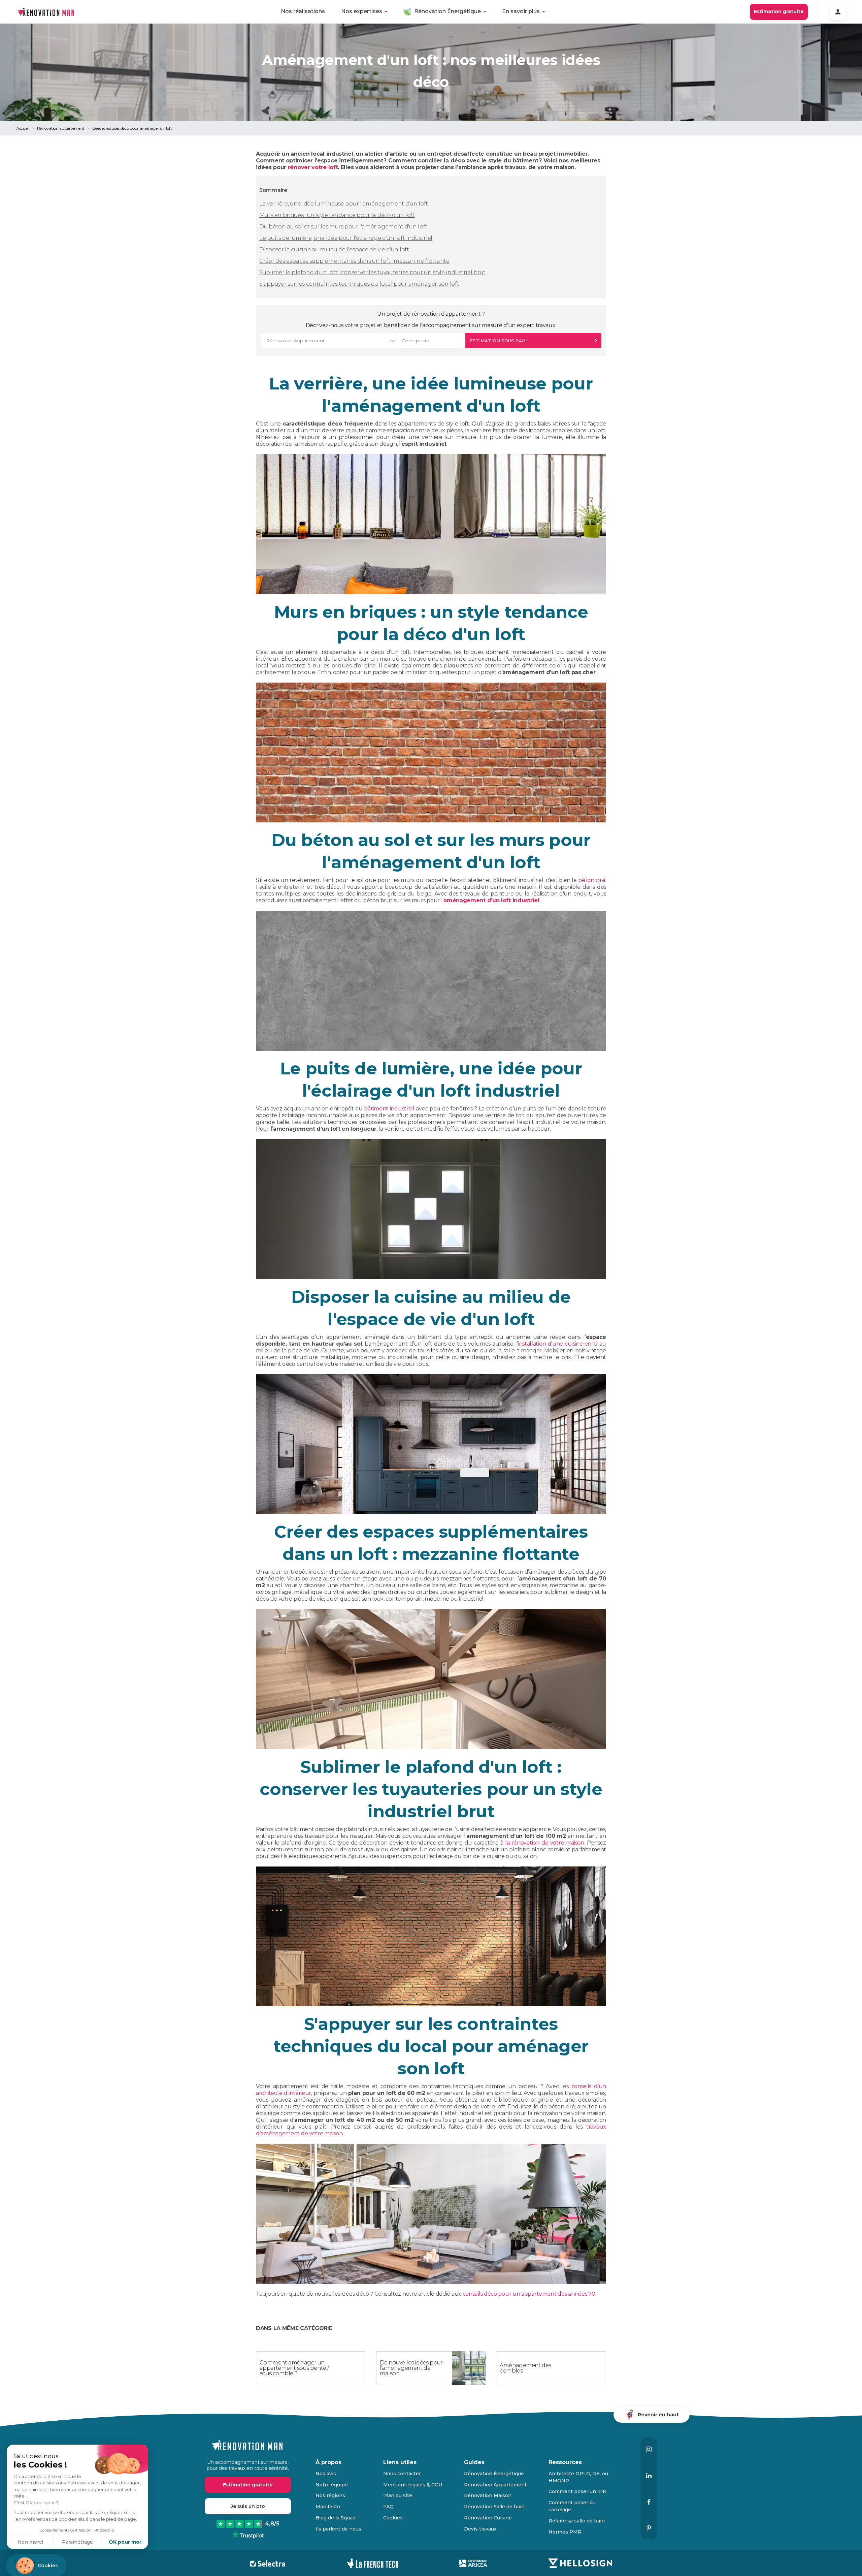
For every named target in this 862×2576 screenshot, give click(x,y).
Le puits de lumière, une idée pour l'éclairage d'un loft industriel (346, 238)
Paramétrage (77, 2542)
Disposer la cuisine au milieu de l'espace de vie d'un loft (334, 249)
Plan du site (398, 2495)
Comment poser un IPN (578, 2491)
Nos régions (330, 2495)
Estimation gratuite (779, 11)
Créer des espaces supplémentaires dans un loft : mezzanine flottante (354, 261)
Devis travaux (480, 2529)
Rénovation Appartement (495, 2485)
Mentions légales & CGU (413, 2485)
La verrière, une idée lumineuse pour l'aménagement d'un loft (344, 204)
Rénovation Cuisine (488, 2518)
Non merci (30, 2542)
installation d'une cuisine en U (558, 1344)
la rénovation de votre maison (545, 1843)
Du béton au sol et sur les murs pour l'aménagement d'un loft (343, 227)
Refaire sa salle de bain (577, 2521)
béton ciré (592, 880)
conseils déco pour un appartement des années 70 (529, 2294)
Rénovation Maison (488, 2495)
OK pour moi (125, 2542)
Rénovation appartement (61, 128)
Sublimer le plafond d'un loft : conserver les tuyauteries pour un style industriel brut (372, 272)
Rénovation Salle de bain (494, 2507)
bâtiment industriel (389, 1109)
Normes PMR (565, 2532)
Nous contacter (402, 2474)
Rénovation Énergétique (447, 11)
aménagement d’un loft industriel (491, 900)
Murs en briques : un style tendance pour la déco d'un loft (337, 215)
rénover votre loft (313, 167)
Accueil (23, 128)
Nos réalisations (303, 11)
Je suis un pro (248, 2506)
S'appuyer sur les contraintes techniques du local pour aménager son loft (359, 284)
